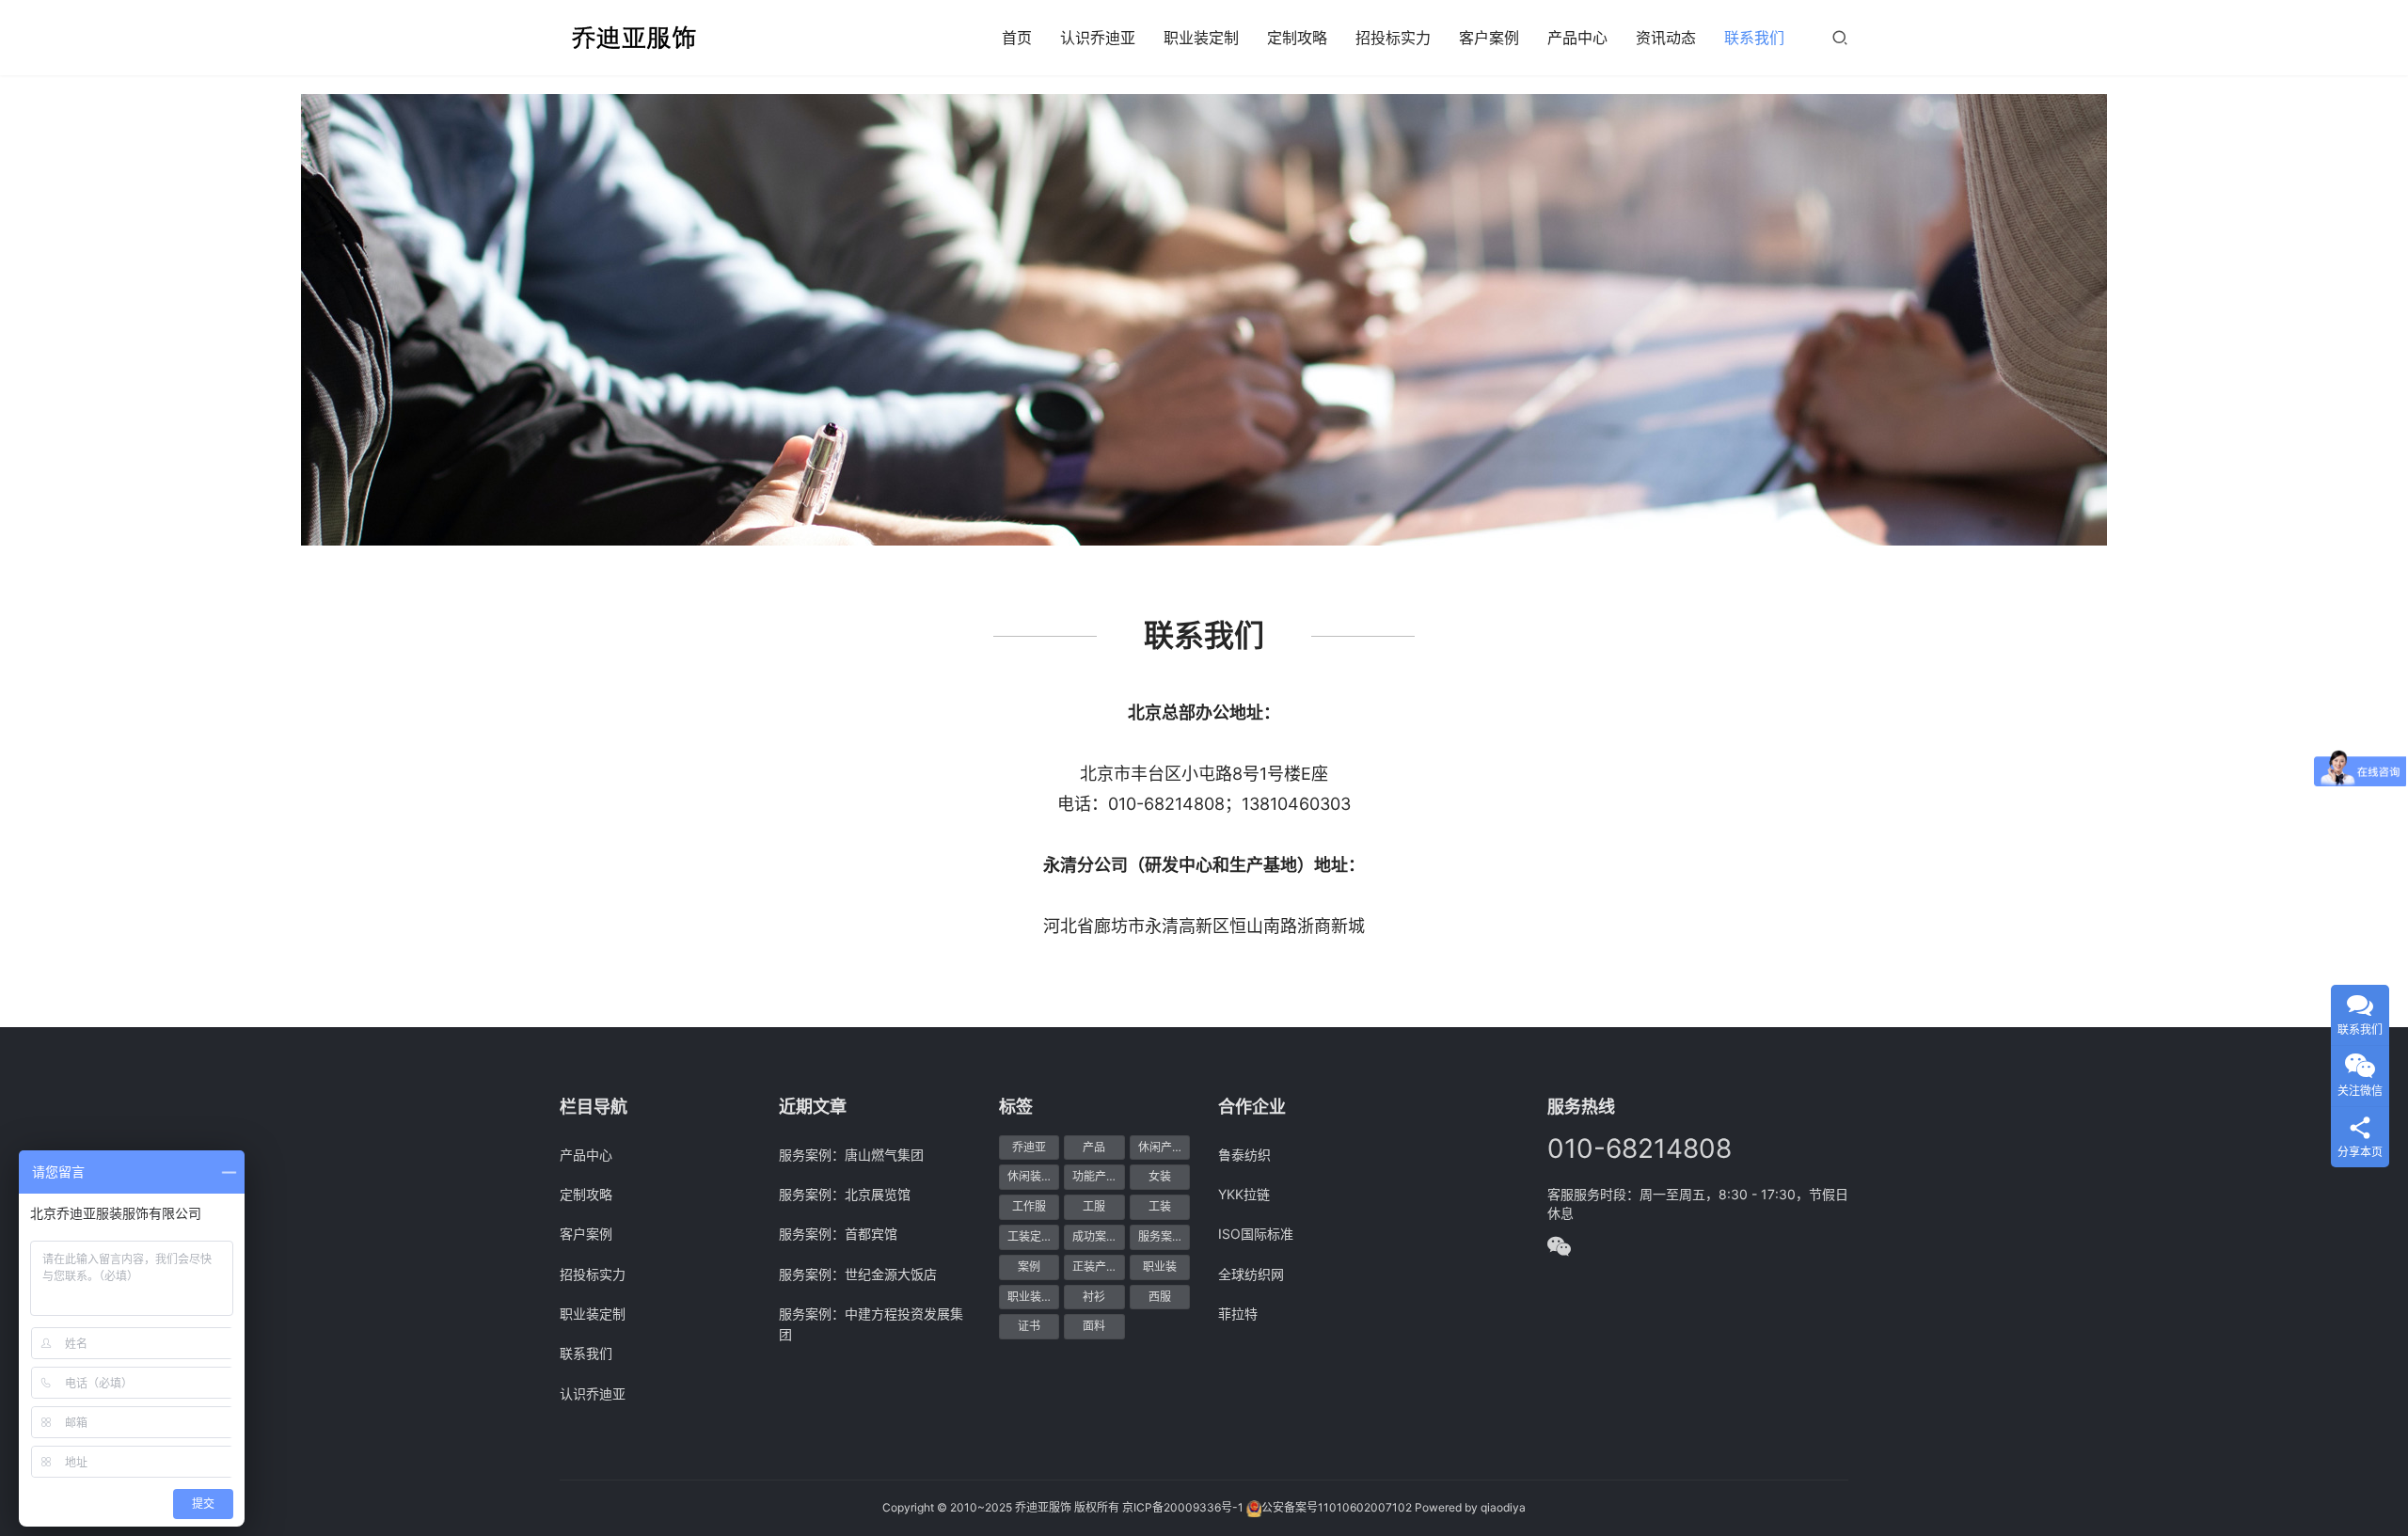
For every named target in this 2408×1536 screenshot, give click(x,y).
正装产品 (1095, 1267)
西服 (1160, 1297)
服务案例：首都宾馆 (838, 1234)
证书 (1029, 1326)
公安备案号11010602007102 (1337, 1507)
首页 (1017, 38)
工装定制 (1030, 1236)
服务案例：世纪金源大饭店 (858, 1274)
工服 (1094, 1206)
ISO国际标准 (1256, 1234)
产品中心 (1577, 38)
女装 (1160, 1176)
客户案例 (1489, 38)
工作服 (1029, 1206)
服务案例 (1161, 1236)
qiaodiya (1503, 1507)
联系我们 (1754, 38)
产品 (1094, 1147)
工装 (1160, 1206)
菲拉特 (1238, 1314)
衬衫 (1094, 1297)
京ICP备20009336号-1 (1183, 1507)
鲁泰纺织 (1244, 1155)
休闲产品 (1161, 1147)
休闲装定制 (1033, 1176)
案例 (1029, 1267)
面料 (1094, 1326)
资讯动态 (1666, 38)
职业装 (1160, 1267)
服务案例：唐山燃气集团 (851, 1155)
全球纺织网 (1251, 1274)
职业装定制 (1201, 38)
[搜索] (1840, 37)
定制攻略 (1297, 38)
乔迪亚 (1029, 1147)
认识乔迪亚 (1098, 38)
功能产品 (1095, 1176)
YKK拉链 (1244, 1194)
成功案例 (1095, 1236)
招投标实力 (1393, 38)
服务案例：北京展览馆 (845, 1194)
